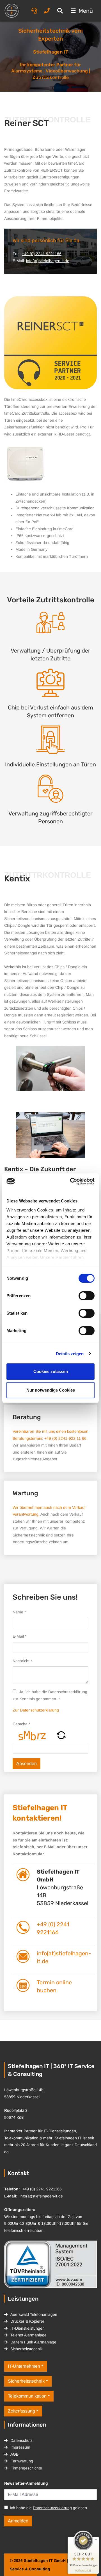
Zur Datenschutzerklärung (36, 1710)
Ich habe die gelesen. (49, 2508)
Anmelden (18, 2521)
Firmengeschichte (26, 2468)
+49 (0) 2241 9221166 (42, 254)
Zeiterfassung (21, 2411)
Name (19, 1612)
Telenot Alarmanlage (28, 2335)
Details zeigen (70, 1354)
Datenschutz (21, 2440)
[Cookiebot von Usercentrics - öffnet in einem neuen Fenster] (71, 1181)
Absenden (27, 1764)
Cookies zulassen (51, 1371)
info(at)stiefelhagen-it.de (48, 261)
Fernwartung (22, 2461)
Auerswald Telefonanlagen (34, 2314)
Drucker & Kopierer (27, 2321)
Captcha (21, 1724)
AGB (14, 2454)
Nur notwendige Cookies (51, 1390)
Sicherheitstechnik (27, 2349)
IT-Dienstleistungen (27, 2328)
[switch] (87, 1296)
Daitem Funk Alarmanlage (33, 2342)
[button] (61, 1735)
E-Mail (19, 1636)
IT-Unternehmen (24, 2366)
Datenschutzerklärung (52, 2508)
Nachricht (22, 1661)
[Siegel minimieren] (96, 2540)
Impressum (20, 2447)
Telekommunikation (27, 2396)
